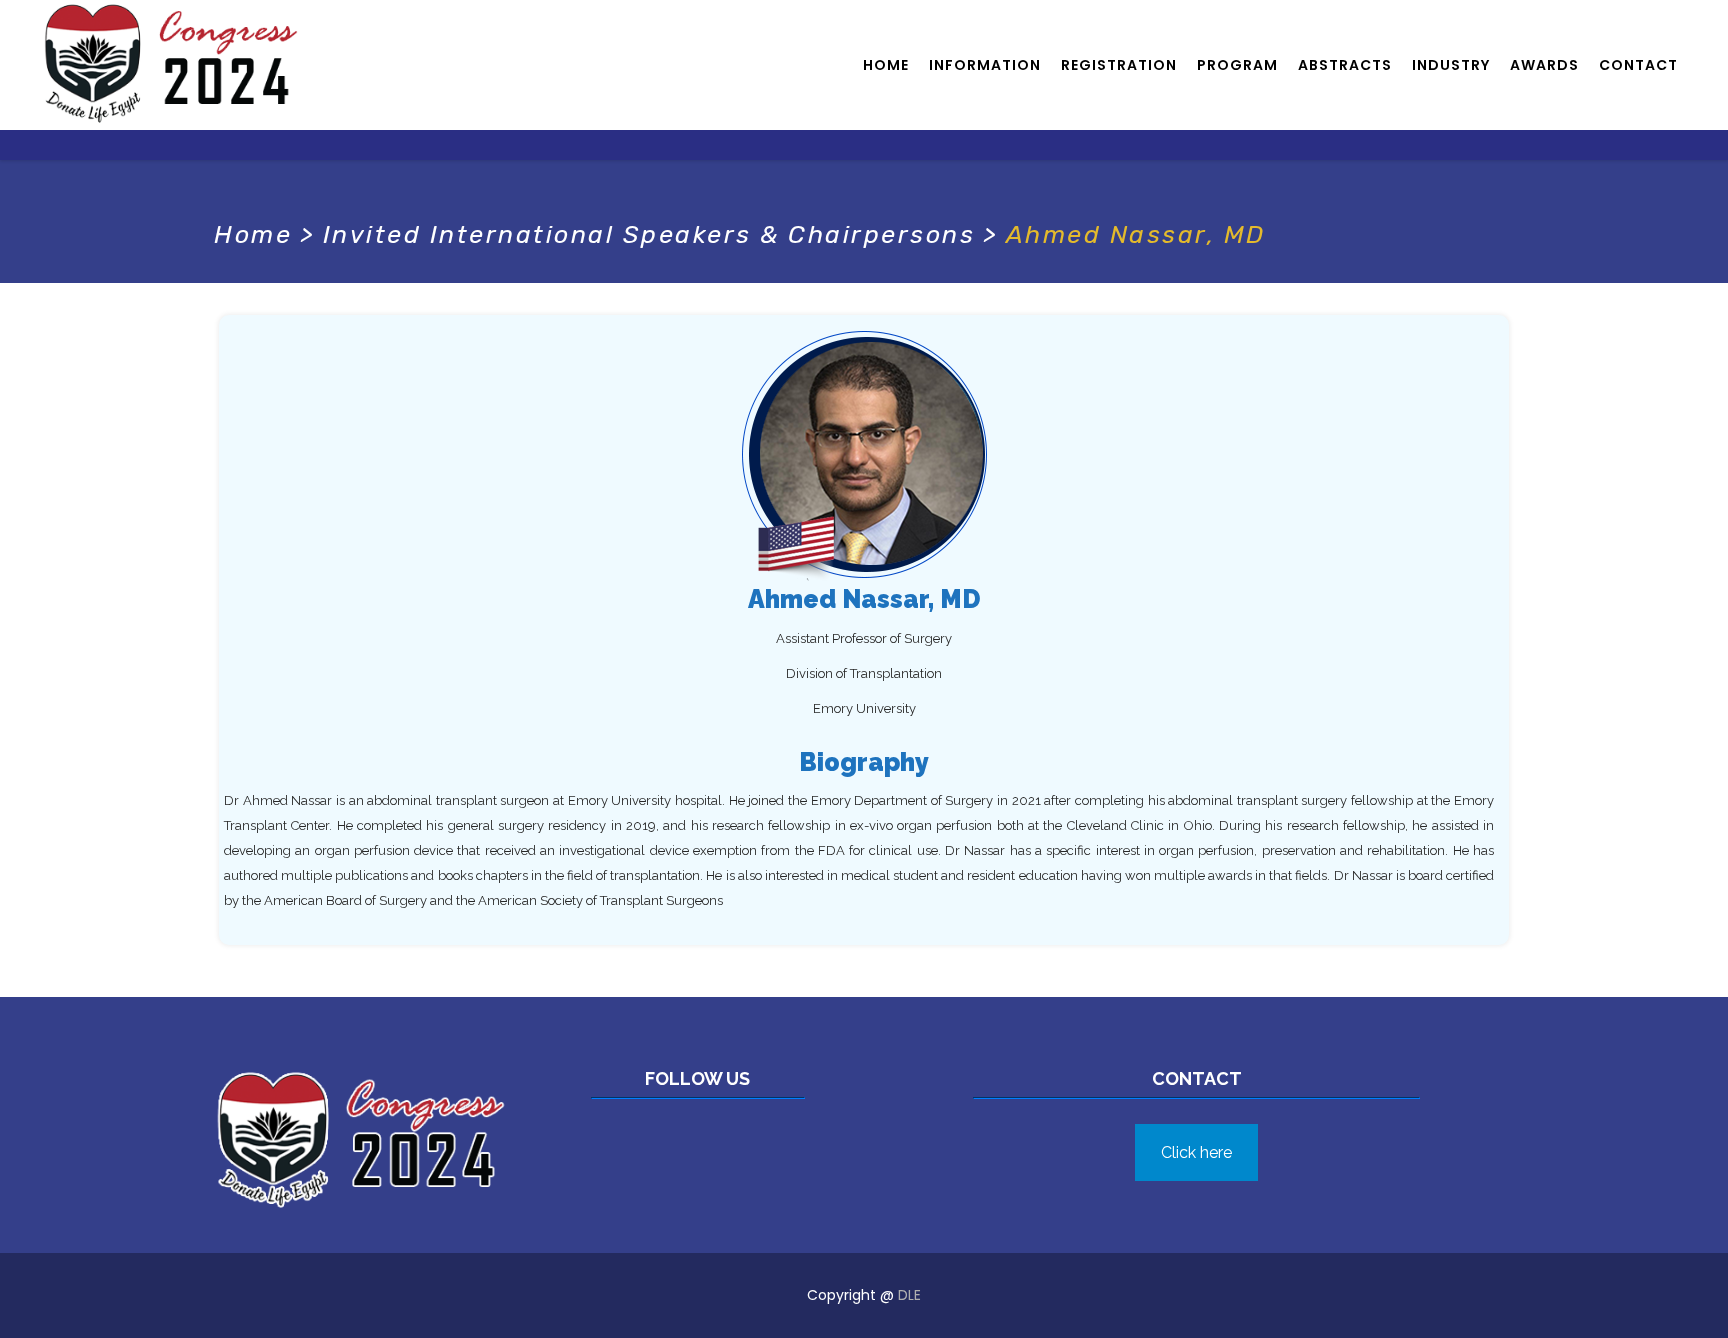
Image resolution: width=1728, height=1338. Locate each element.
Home (253, 234)
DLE (909, 1295)
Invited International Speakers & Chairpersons (649, 234)
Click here (1196, 1152)
